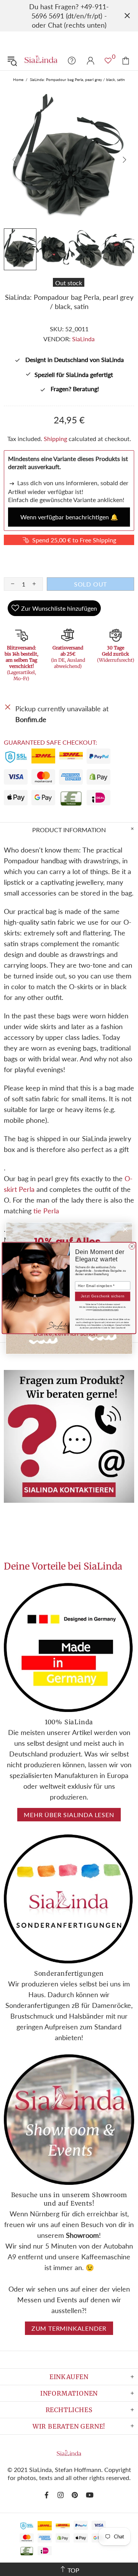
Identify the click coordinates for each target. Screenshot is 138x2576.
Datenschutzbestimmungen (106, 1310)
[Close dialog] (132, 1246)
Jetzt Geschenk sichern (103, 1296)
